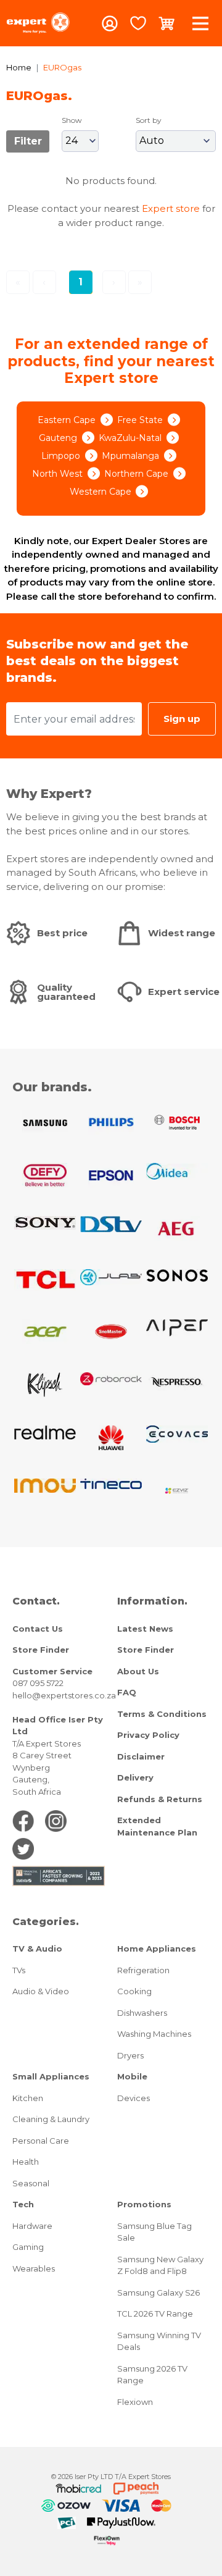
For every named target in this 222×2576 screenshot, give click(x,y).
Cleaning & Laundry (51, 2119)
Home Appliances (157, 1949)
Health (26, 2162)
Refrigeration (143, 1970)
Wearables (34, 2268)
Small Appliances (51, 2076)
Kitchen (28, 2098)
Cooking (134, 1991)
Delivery (135, 1777)
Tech (23, 2204)
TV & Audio (37, 1949)
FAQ (127, 1692)
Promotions (144, 2204)
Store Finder (41, 1650)
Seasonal (31, 2183)
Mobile (132, 2076)
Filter (28, 141)
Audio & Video (41, 1991)
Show (72, 120)
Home (19, 67)
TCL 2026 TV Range (155, 2314)
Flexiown (135, 2402)
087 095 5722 (38, 1683)
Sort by (149, 120)
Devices (134, 2098)
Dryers (130, 2055)
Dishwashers (142, 2013)
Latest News (145, 1629)
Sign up (182, 719)
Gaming (28, 2247)
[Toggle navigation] (200, 23)
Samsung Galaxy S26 (158, 2293)
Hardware (32, 2226)
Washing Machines (154, 2034)
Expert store (171, 208)
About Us (138, 1671)
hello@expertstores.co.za (64, 1695)
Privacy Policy (148, 1735)
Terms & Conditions (162, 1714)
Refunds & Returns (160, 1799)
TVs (19, 1970)
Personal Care (41, 2141)
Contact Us (38, 1629)
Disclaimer (141, 1756)
